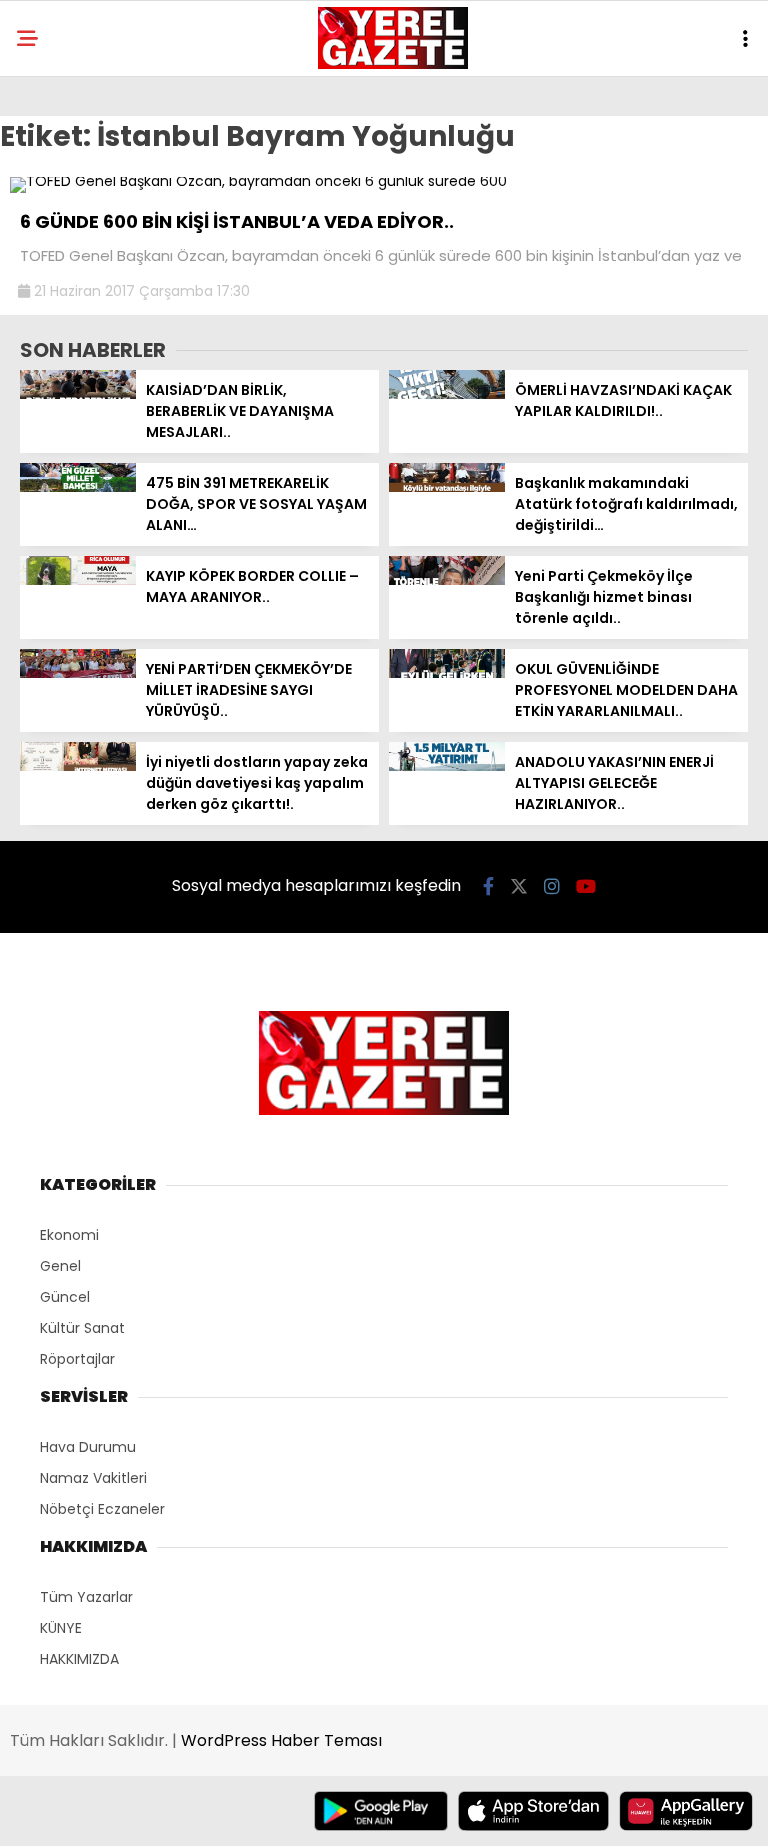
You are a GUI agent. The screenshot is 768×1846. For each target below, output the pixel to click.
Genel (60, 1266)
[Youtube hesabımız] (586, 886)
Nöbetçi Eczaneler (102, 1509)
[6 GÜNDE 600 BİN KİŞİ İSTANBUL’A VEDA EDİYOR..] (258, 181)
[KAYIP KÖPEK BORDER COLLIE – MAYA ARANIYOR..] (78, 580)
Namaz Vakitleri (93, 1478)
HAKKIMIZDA (79, 1659)
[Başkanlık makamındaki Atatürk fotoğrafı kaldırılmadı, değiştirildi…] (447, 487)
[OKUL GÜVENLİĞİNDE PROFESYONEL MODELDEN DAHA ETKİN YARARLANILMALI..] (447, 673)
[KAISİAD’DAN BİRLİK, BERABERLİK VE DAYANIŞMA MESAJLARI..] (78, 394)
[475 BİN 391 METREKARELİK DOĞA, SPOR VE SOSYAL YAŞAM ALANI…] (78, 487)
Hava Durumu (88, 1447)
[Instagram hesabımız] (552, 886)
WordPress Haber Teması (281, 1740)
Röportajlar (77, 1359)
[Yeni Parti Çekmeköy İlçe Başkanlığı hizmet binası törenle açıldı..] (447, 580)
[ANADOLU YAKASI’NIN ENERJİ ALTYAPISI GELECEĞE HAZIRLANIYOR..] (447, 766)
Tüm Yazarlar (86, 1597)
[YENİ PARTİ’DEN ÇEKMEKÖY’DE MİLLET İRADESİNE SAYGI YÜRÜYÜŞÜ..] (78, 673)
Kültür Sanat (82, 1328)
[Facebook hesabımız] (488, 886)
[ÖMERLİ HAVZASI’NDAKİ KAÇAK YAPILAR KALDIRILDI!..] (447, 394)
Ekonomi (69, 1235)
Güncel (65, 1297)
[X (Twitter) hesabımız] (519, 886)
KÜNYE (61, 1628)
